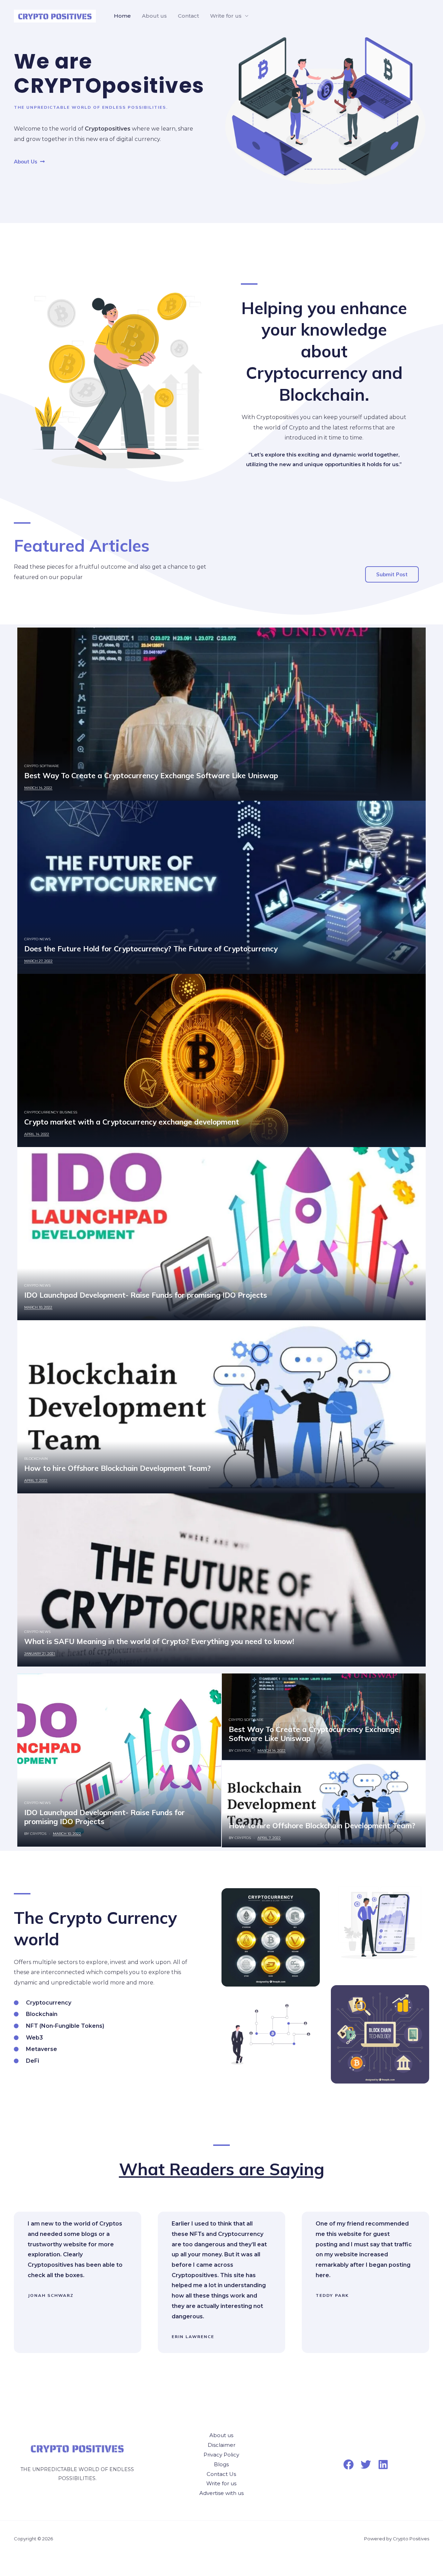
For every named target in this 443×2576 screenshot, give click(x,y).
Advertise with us (221, 2493)
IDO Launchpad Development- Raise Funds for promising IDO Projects (146, 1295)
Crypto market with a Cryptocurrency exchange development (132, 1122)
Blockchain (36, 1459)
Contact (188, 16)
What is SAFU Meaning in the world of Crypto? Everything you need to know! (159, 1641)
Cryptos (38, 1834)
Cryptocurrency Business (51, 1112)
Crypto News (37, 939)
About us (154, 16)
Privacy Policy (221, 2455)
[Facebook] (349, 2464)
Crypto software (42, 766)
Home (122, 16)
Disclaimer (221, 2445)
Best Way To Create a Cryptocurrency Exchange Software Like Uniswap (151, 775)
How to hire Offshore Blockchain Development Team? (117, 1468)
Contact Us (221, 2474)
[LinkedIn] (383, 2464)
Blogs (221, 2464)
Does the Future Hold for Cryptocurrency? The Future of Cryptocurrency (151, 949)
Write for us (226, 16)
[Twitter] (366, 2464)
